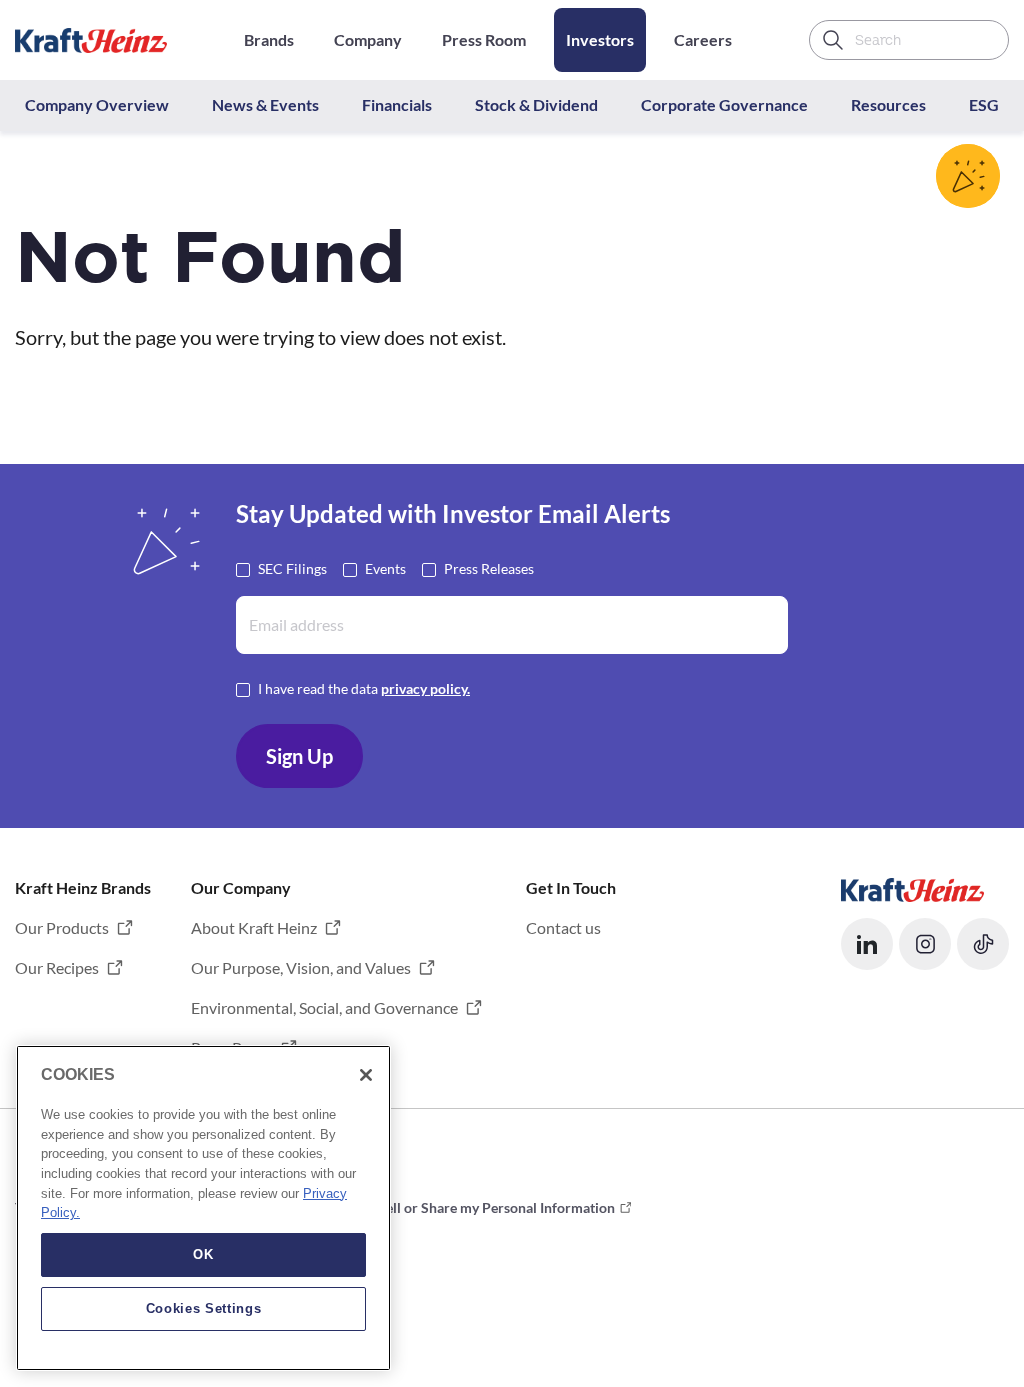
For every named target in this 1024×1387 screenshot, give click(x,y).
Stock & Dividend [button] (536, 104)
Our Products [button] (62, 927)
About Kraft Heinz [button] (254, 927)
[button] (867, 944)
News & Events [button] (265, 104)
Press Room (484, 39)
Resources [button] (888, 104)
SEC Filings (292, 568)
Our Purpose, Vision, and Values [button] (301, 967)
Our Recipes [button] (57, 967)
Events (385, 568)
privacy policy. (425, 688)
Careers (703, 39)
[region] (203, 1208)
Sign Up (299, 756)
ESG (984, 104)
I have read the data (364, 688)
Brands (269, 39)
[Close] (366, 1075)
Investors (600, 39)
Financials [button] (397, 104)
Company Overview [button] (97, 104)
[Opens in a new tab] (912, 887)
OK (203, 1254)
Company (368, 39)
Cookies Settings (204, 1308)
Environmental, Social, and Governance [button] (324, 1007)
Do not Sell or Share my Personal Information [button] (474, 1207)
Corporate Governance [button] (724, 104)
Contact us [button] (563, 927)
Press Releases (489, 568)
